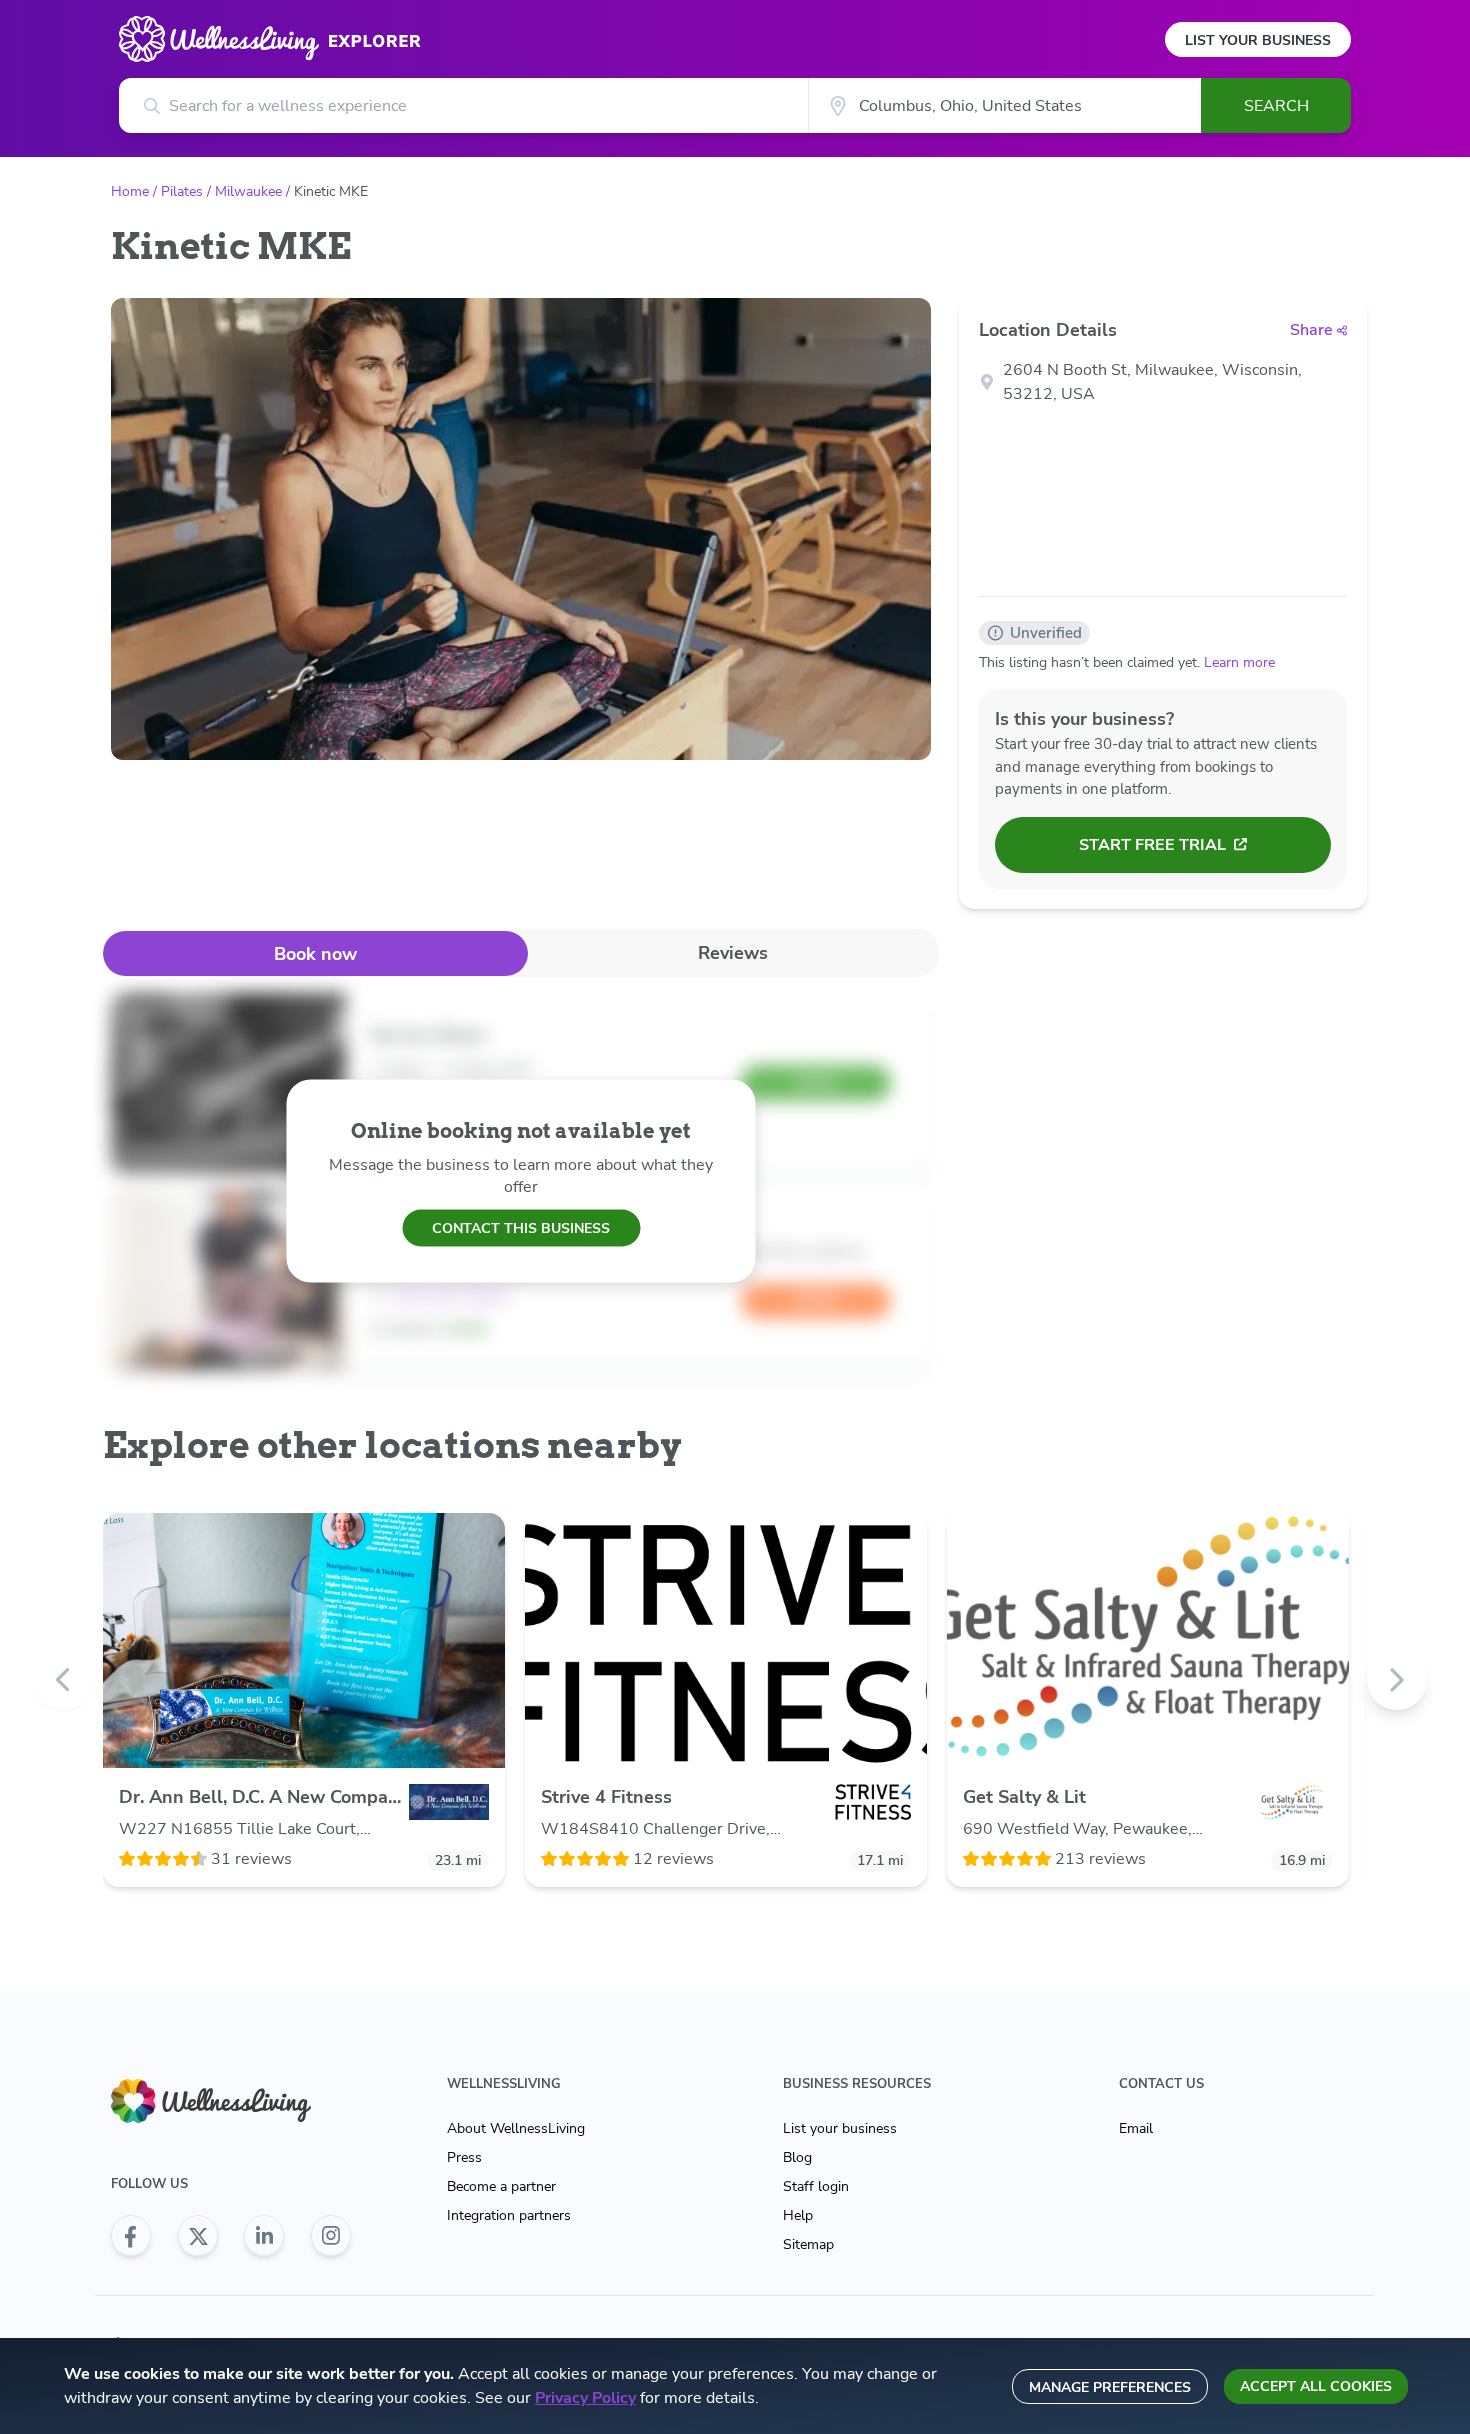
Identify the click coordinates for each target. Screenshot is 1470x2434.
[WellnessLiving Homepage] (231, 2101)
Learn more (1239, 662)
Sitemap (808, 2244)
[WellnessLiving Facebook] (131, 2236)
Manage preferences (1110, 2387)
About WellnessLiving (516, 2128)
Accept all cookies (1316, 2386)
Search (1276, 106)
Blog (797, 2157)
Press (464, 2157)
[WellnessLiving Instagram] (331, 2236)
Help (798, 2215)
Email (1136, 2128)
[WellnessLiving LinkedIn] (264, 2236)
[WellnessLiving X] (198, 2236)
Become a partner (501, 2186)
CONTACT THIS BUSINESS (521, 1227)
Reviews (733, 953)
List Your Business (1258, 40)
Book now (315, 954)
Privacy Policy (585, 2398)
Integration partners (509, 2215)
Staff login (816, 2186)
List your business (840, 2128)
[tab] (315, 953)
